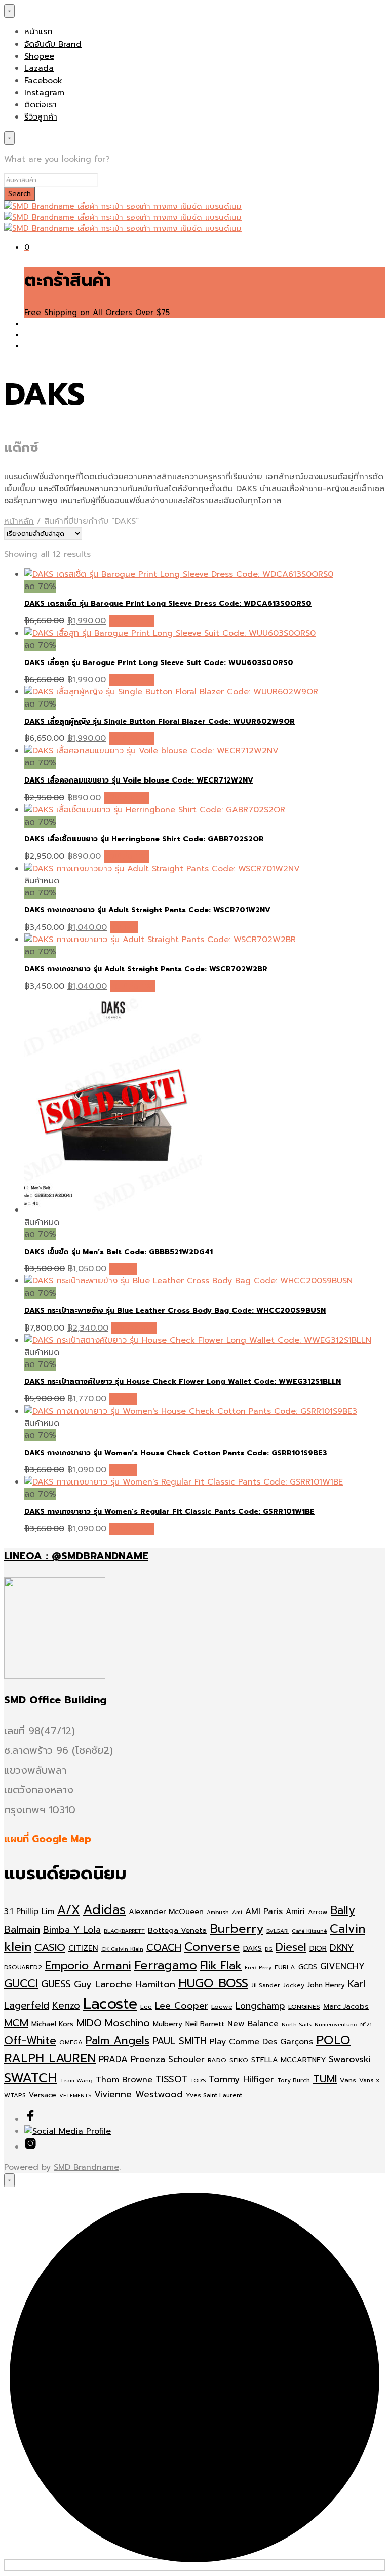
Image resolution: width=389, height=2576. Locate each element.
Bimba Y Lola (72, 1930)
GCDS (308, 1967)
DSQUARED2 (23, 1967)
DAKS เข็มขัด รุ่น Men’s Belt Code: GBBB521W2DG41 (119, 1252)
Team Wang (76, 2080)
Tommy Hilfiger (241, 2079)
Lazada (39, 68)
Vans (348, 2080)
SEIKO (239, 2060)
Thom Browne (124, 2079)
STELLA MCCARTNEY (288, 2060)
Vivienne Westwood (139, 2095)
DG (269, 1949)
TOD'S (198, 2080)
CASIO (50, 1948)
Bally (343, 1910)
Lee (146, 2007)
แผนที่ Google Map (48, 1839)
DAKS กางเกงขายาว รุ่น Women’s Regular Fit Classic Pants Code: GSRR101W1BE (169, 1512)
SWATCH (31, 2078)
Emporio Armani (88, 1965)
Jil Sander (266, 1985)
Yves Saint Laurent (214, 2095)
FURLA (285, 1967)
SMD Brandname (86, 2167)
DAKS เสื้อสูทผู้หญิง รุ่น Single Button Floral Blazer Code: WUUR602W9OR (160, 721)
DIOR (318, 1949)
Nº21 (366, 2024)
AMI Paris (264, 1911)
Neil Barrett (205, 2024)
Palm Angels (118, 2041)
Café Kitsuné (309, 1931)
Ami (237, 1912)
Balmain (22, 1929)
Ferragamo (166, 1965)
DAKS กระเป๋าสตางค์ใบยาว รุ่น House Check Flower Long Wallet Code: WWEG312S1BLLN (183, 1381)
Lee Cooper (182, 2006)
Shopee (39, 56)
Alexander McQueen (166, 1911)
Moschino (127, 2023)
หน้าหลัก (19, 521)
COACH (164, 1948)
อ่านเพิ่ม (124, 927)
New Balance (253, 2024)
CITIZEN (83, 1948)
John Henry (326, 1985)
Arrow (318, 1912)
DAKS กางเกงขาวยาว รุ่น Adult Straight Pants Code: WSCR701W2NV (147, 910)
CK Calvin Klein (122, 1949)
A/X (69, 1910)
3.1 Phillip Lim (29, 1911)
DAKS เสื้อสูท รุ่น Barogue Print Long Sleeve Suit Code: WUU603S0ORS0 (159, 663)
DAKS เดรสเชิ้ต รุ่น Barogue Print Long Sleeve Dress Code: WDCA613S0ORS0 (168, 603)
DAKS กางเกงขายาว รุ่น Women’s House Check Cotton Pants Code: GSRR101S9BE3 (176, 1453)
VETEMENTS (75, 2095)
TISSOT (171, 2079)
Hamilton (155, 1984)
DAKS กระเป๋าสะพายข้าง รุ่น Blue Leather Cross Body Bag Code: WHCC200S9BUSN (175, 1311)
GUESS (56, 1984)
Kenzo (66, 2005)
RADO (217, 2060)
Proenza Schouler (168, 2059)
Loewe (222, 2006)
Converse (212, 1947)
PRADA (113, 2059)
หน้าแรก (38, 32)
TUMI (325, 2079)
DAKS (252, 1949)
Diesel (291, 1947)
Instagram (44, 93)
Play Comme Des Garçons (261, 2041)
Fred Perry (258, 1967)
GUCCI (21, 1984)
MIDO (89, 2023)
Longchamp (260, 2006)
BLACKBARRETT (124, 1931)
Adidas (104, 1910)
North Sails (297, 2024)
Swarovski (350, 2060)
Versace (43, 2095)
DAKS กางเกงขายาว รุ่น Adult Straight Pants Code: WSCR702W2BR (146, 969)
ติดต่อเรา (41, 105)
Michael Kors (52, 2024)
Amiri (295, 1911)
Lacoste (110, 2004)
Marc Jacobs (346, 2006)
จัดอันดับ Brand (53, 44)
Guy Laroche (103, 1984)
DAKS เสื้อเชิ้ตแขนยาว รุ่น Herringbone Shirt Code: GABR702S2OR (144, 839)
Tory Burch (294, 2080)
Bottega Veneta (177, 1930)
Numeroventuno (336, 2024)
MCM (16, 2023)
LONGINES (304, 2006)
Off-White (30, 2041)
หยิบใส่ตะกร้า (131, 621)
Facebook (43, 81)
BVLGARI (278, 1931)
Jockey (294, 1985)
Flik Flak (221, 1965)
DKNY (342, 1948)
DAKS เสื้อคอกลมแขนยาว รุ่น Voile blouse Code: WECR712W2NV (139, 780)
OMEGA (71, 2042)
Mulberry (168, 2024)
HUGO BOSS (213, 1983)
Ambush (218, 1912)
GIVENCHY (342, 1966)
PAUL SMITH (180, 2041)
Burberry (237, 1929)
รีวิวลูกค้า (41, 117)
